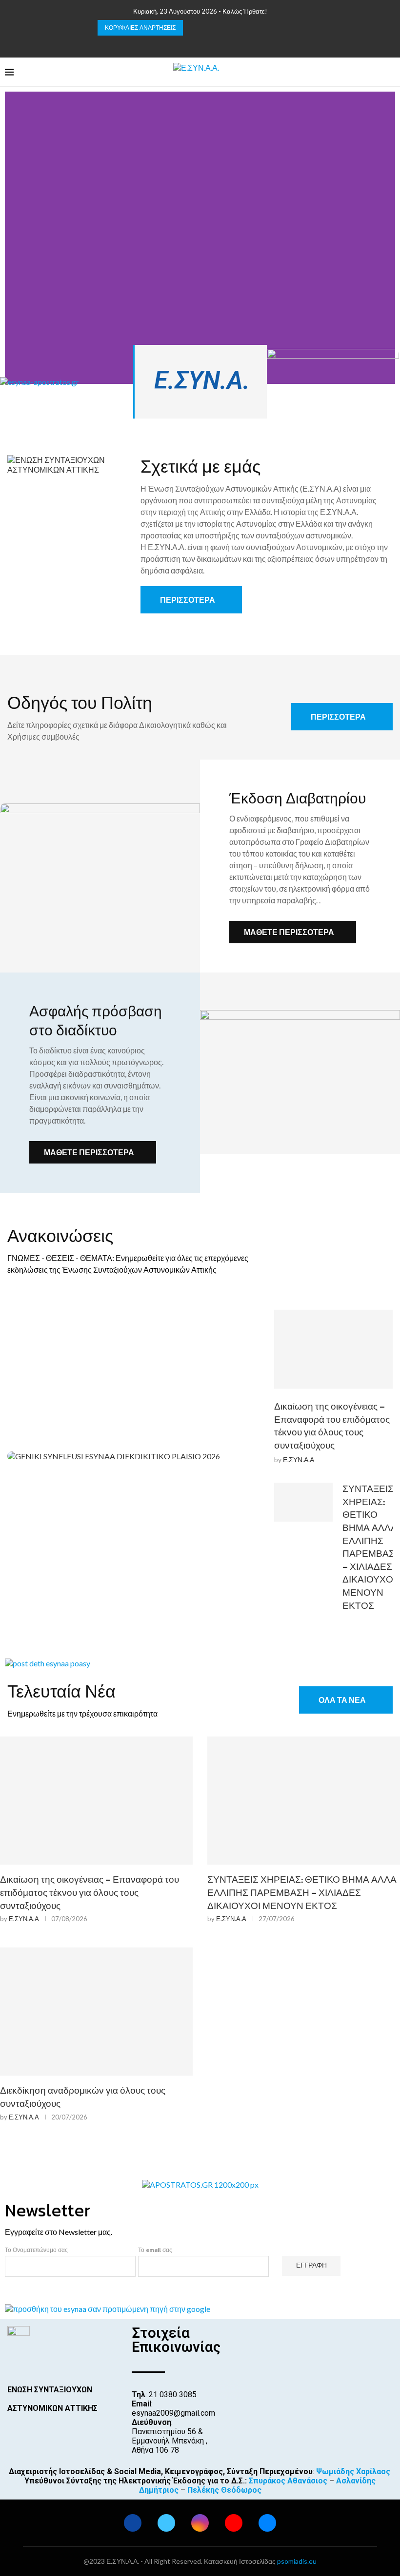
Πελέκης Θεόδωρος (224, 2490)
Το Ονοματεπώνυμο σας (36, 2250)
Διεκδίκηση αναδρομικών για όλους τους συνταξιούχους (83, 2097)
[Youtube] (213, 44)
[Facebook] (175, 44)
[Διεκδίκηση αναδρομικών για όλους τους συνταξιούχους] (96, 2012)
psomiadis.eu (297, 2561)
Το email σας (155, 2250)
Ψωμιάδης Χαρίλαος (353, 2471)
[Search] (390, 72)
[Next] (204, 28)
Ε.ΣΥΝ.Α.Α (299, 1460)
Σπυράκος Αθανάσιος (288, 2481)
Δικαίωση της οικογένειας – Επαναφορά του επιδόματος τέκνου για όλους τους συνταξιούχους (332, 1426)
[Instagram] (200, 44)
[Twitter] (187, 44)
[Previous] (192, 28)
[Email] (225, 44)
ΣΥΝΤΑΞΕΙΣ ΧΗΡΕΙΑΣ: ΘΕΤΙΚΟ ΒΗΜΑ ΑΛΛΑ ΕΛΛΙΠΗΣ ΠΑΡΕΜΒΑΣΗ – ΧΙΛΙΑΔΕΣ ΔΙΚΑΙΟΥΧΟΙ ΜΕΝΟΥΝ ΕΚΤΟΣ (302, 1892)
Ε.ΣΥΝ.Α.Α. (213, 380)
